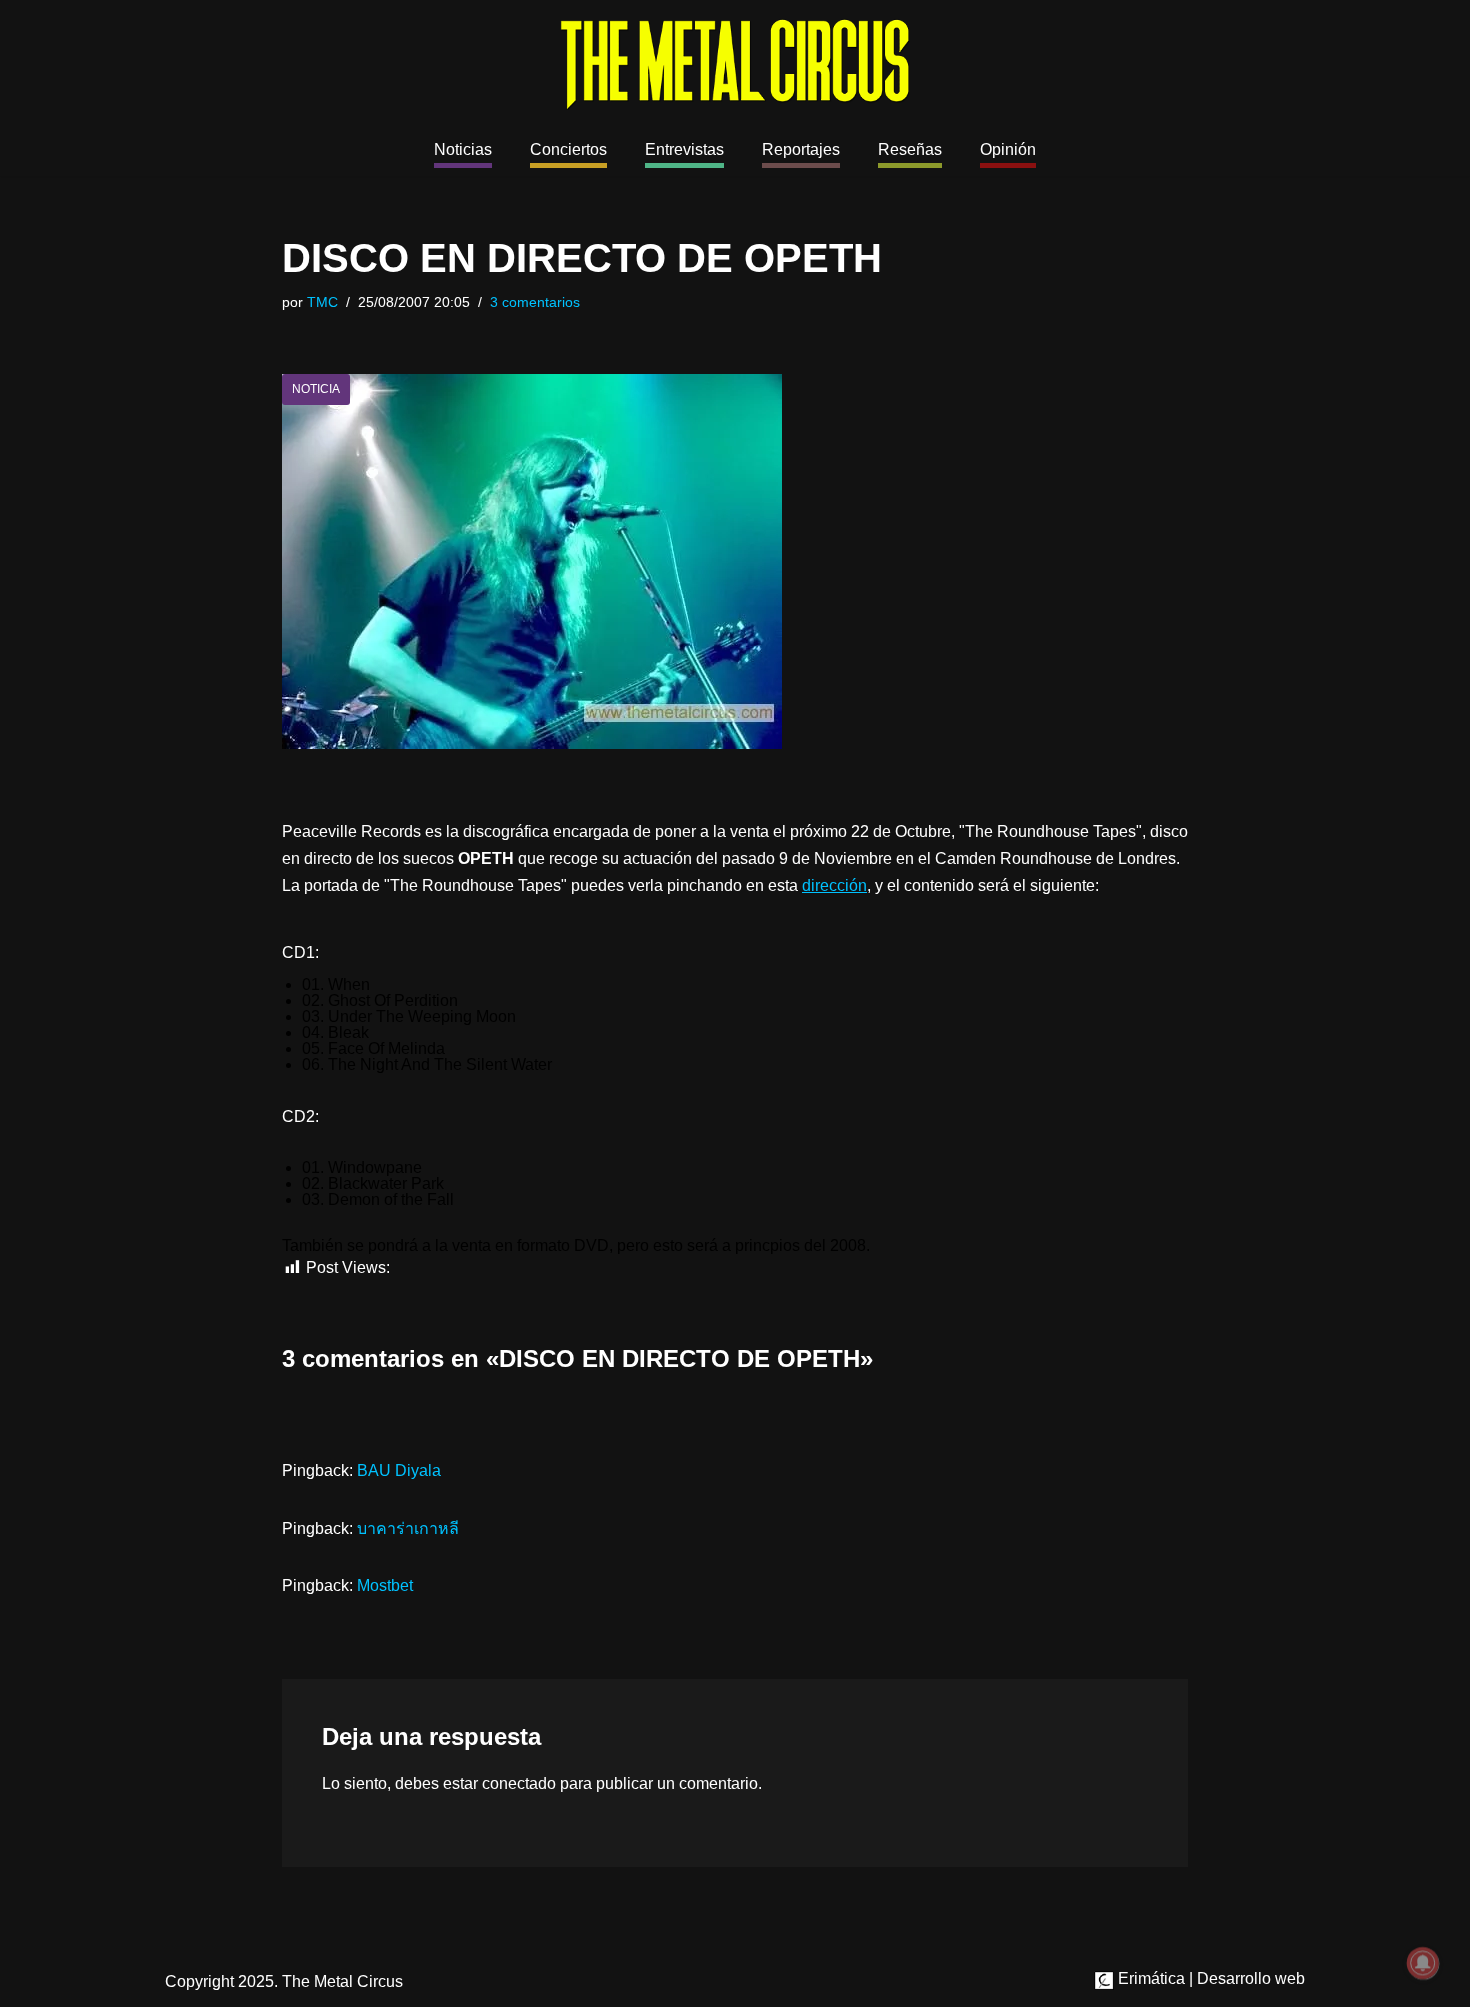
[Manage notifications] (1423, 1963)
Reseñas (910, 149)
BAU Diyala (399, 1470)
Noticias (463, 149)
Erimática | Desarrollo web (1209, 1978)
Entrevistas (684, 149)
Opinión (1008, 149)
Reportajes (801, 149)
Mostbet (385, 1585)
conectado (519, 1783)
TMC (322, 302)
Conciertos (568, 149)
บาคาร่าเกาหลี (408, 1528)
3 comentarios (535, 302)
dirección (834, 885)
